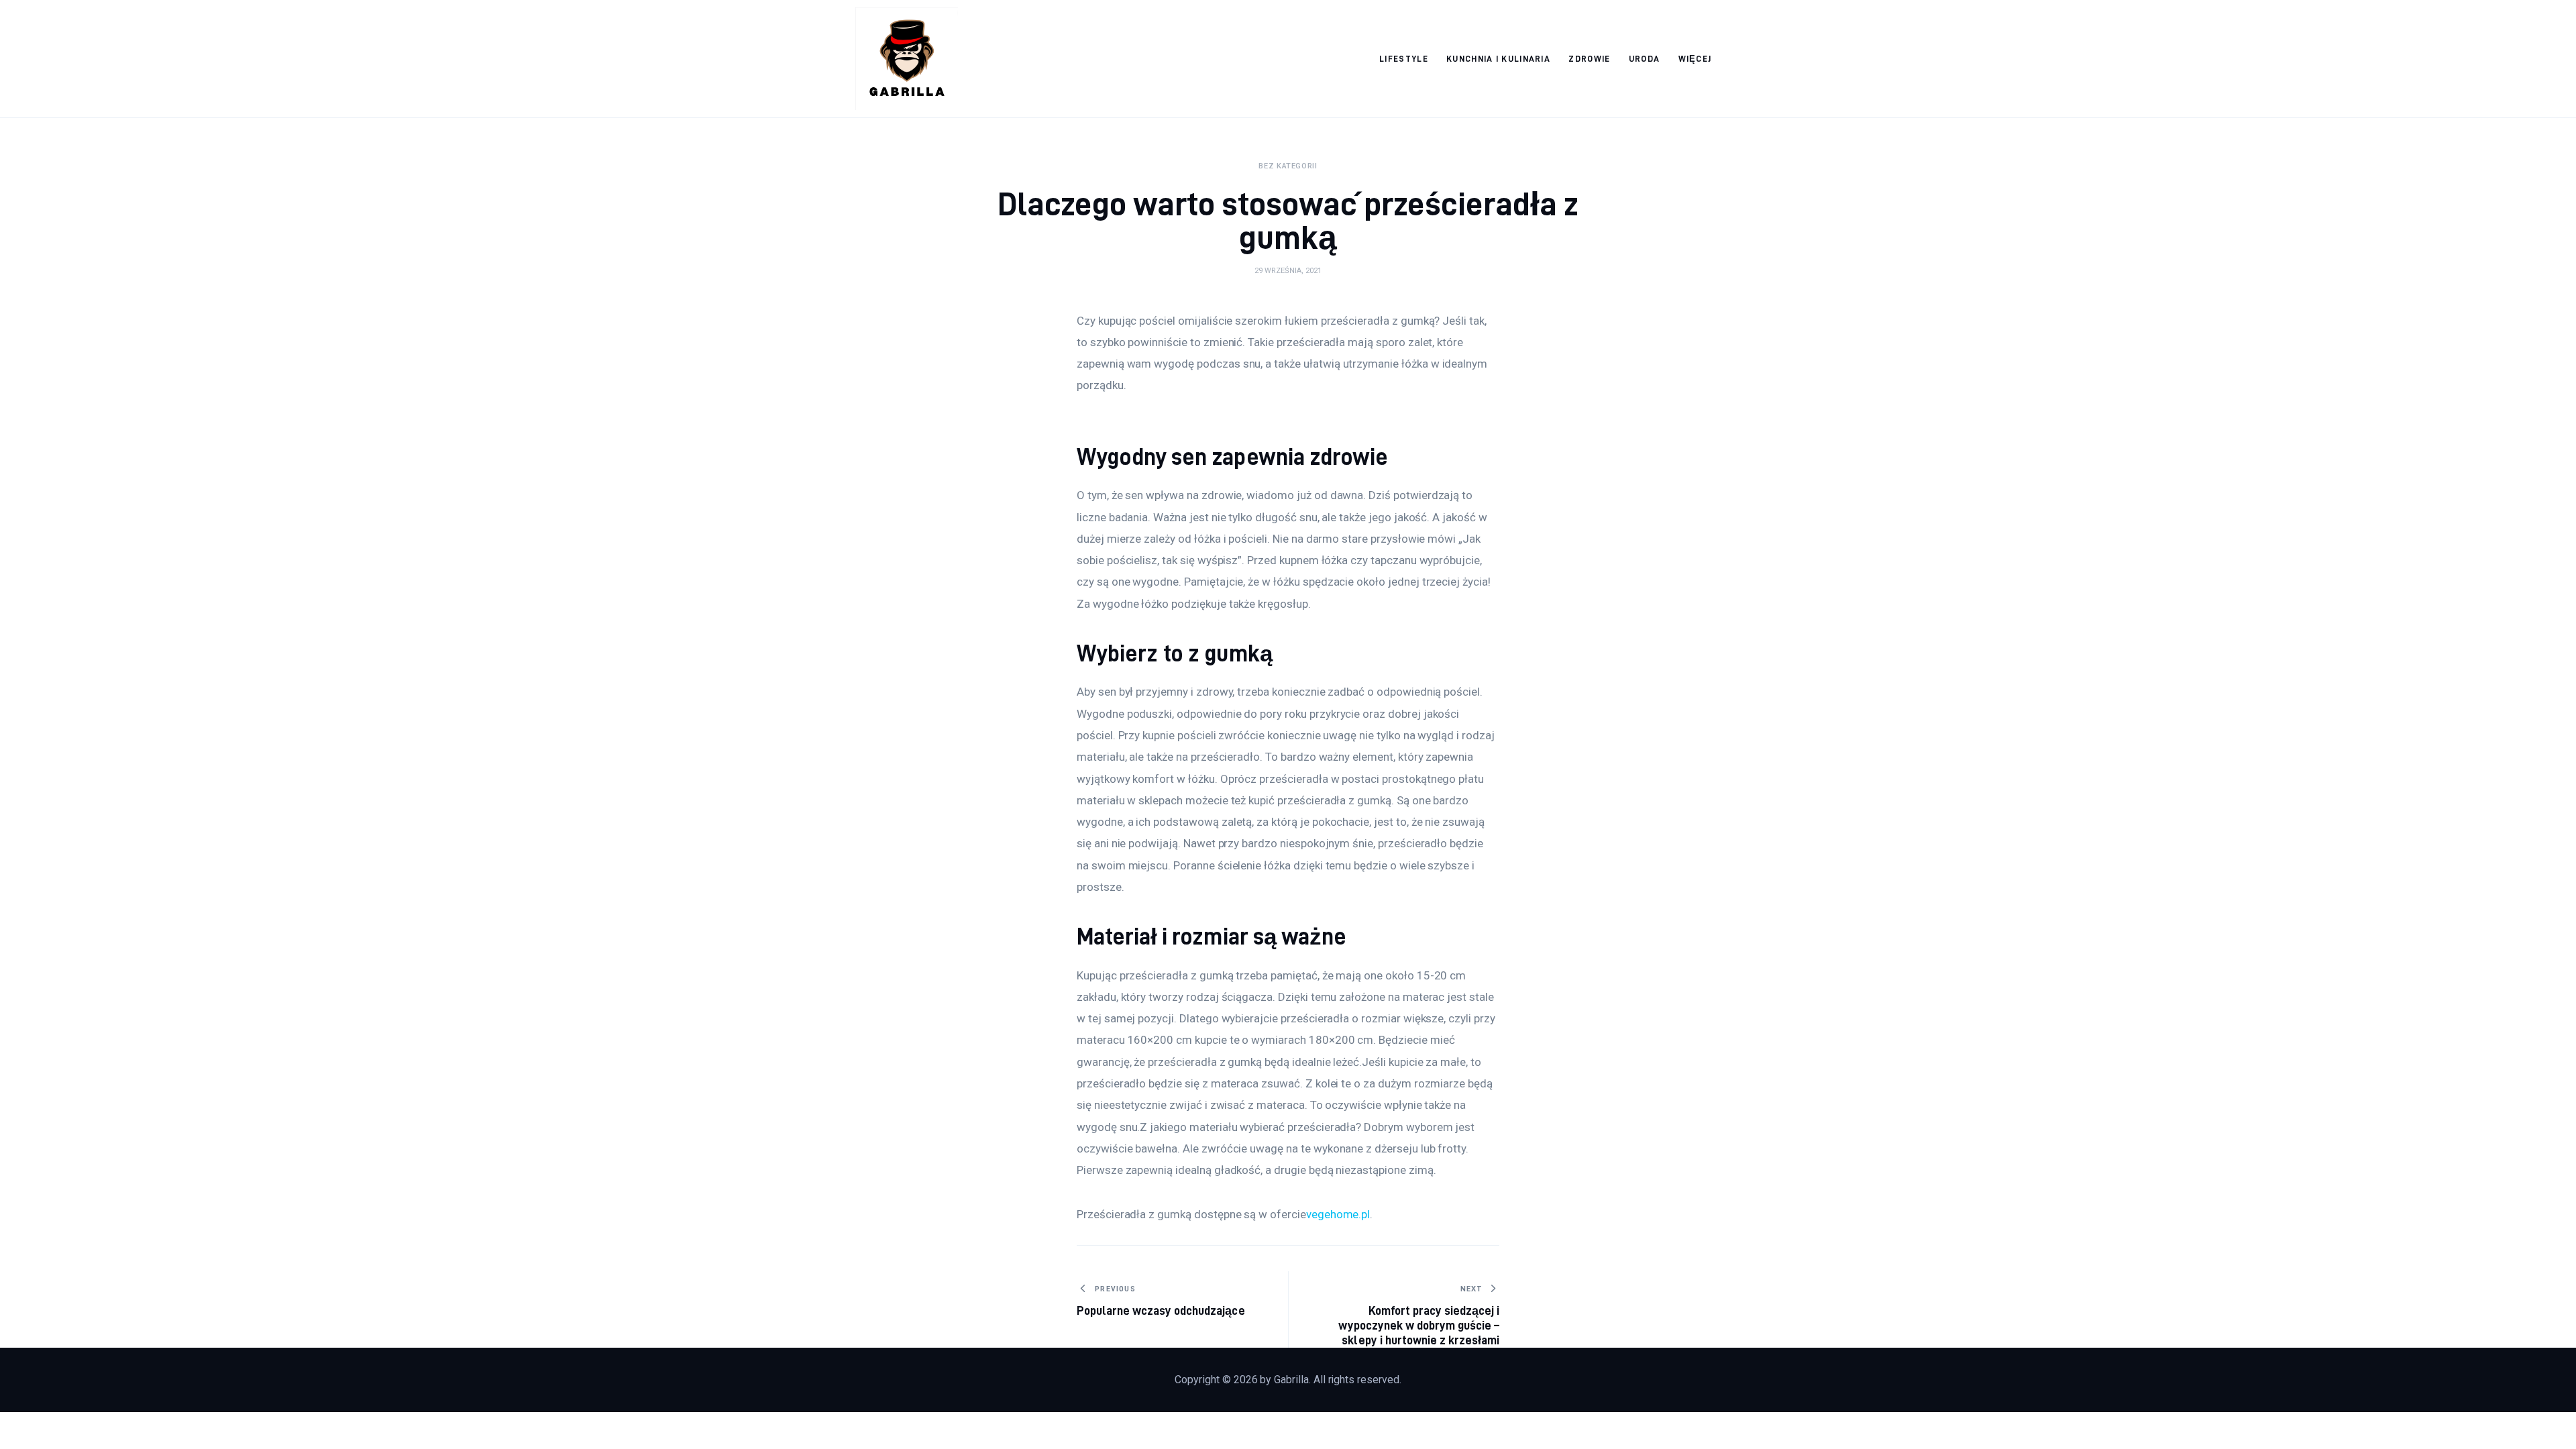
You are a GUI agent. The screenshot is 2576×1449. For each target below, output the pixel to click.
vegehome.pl (1338, 1214)
